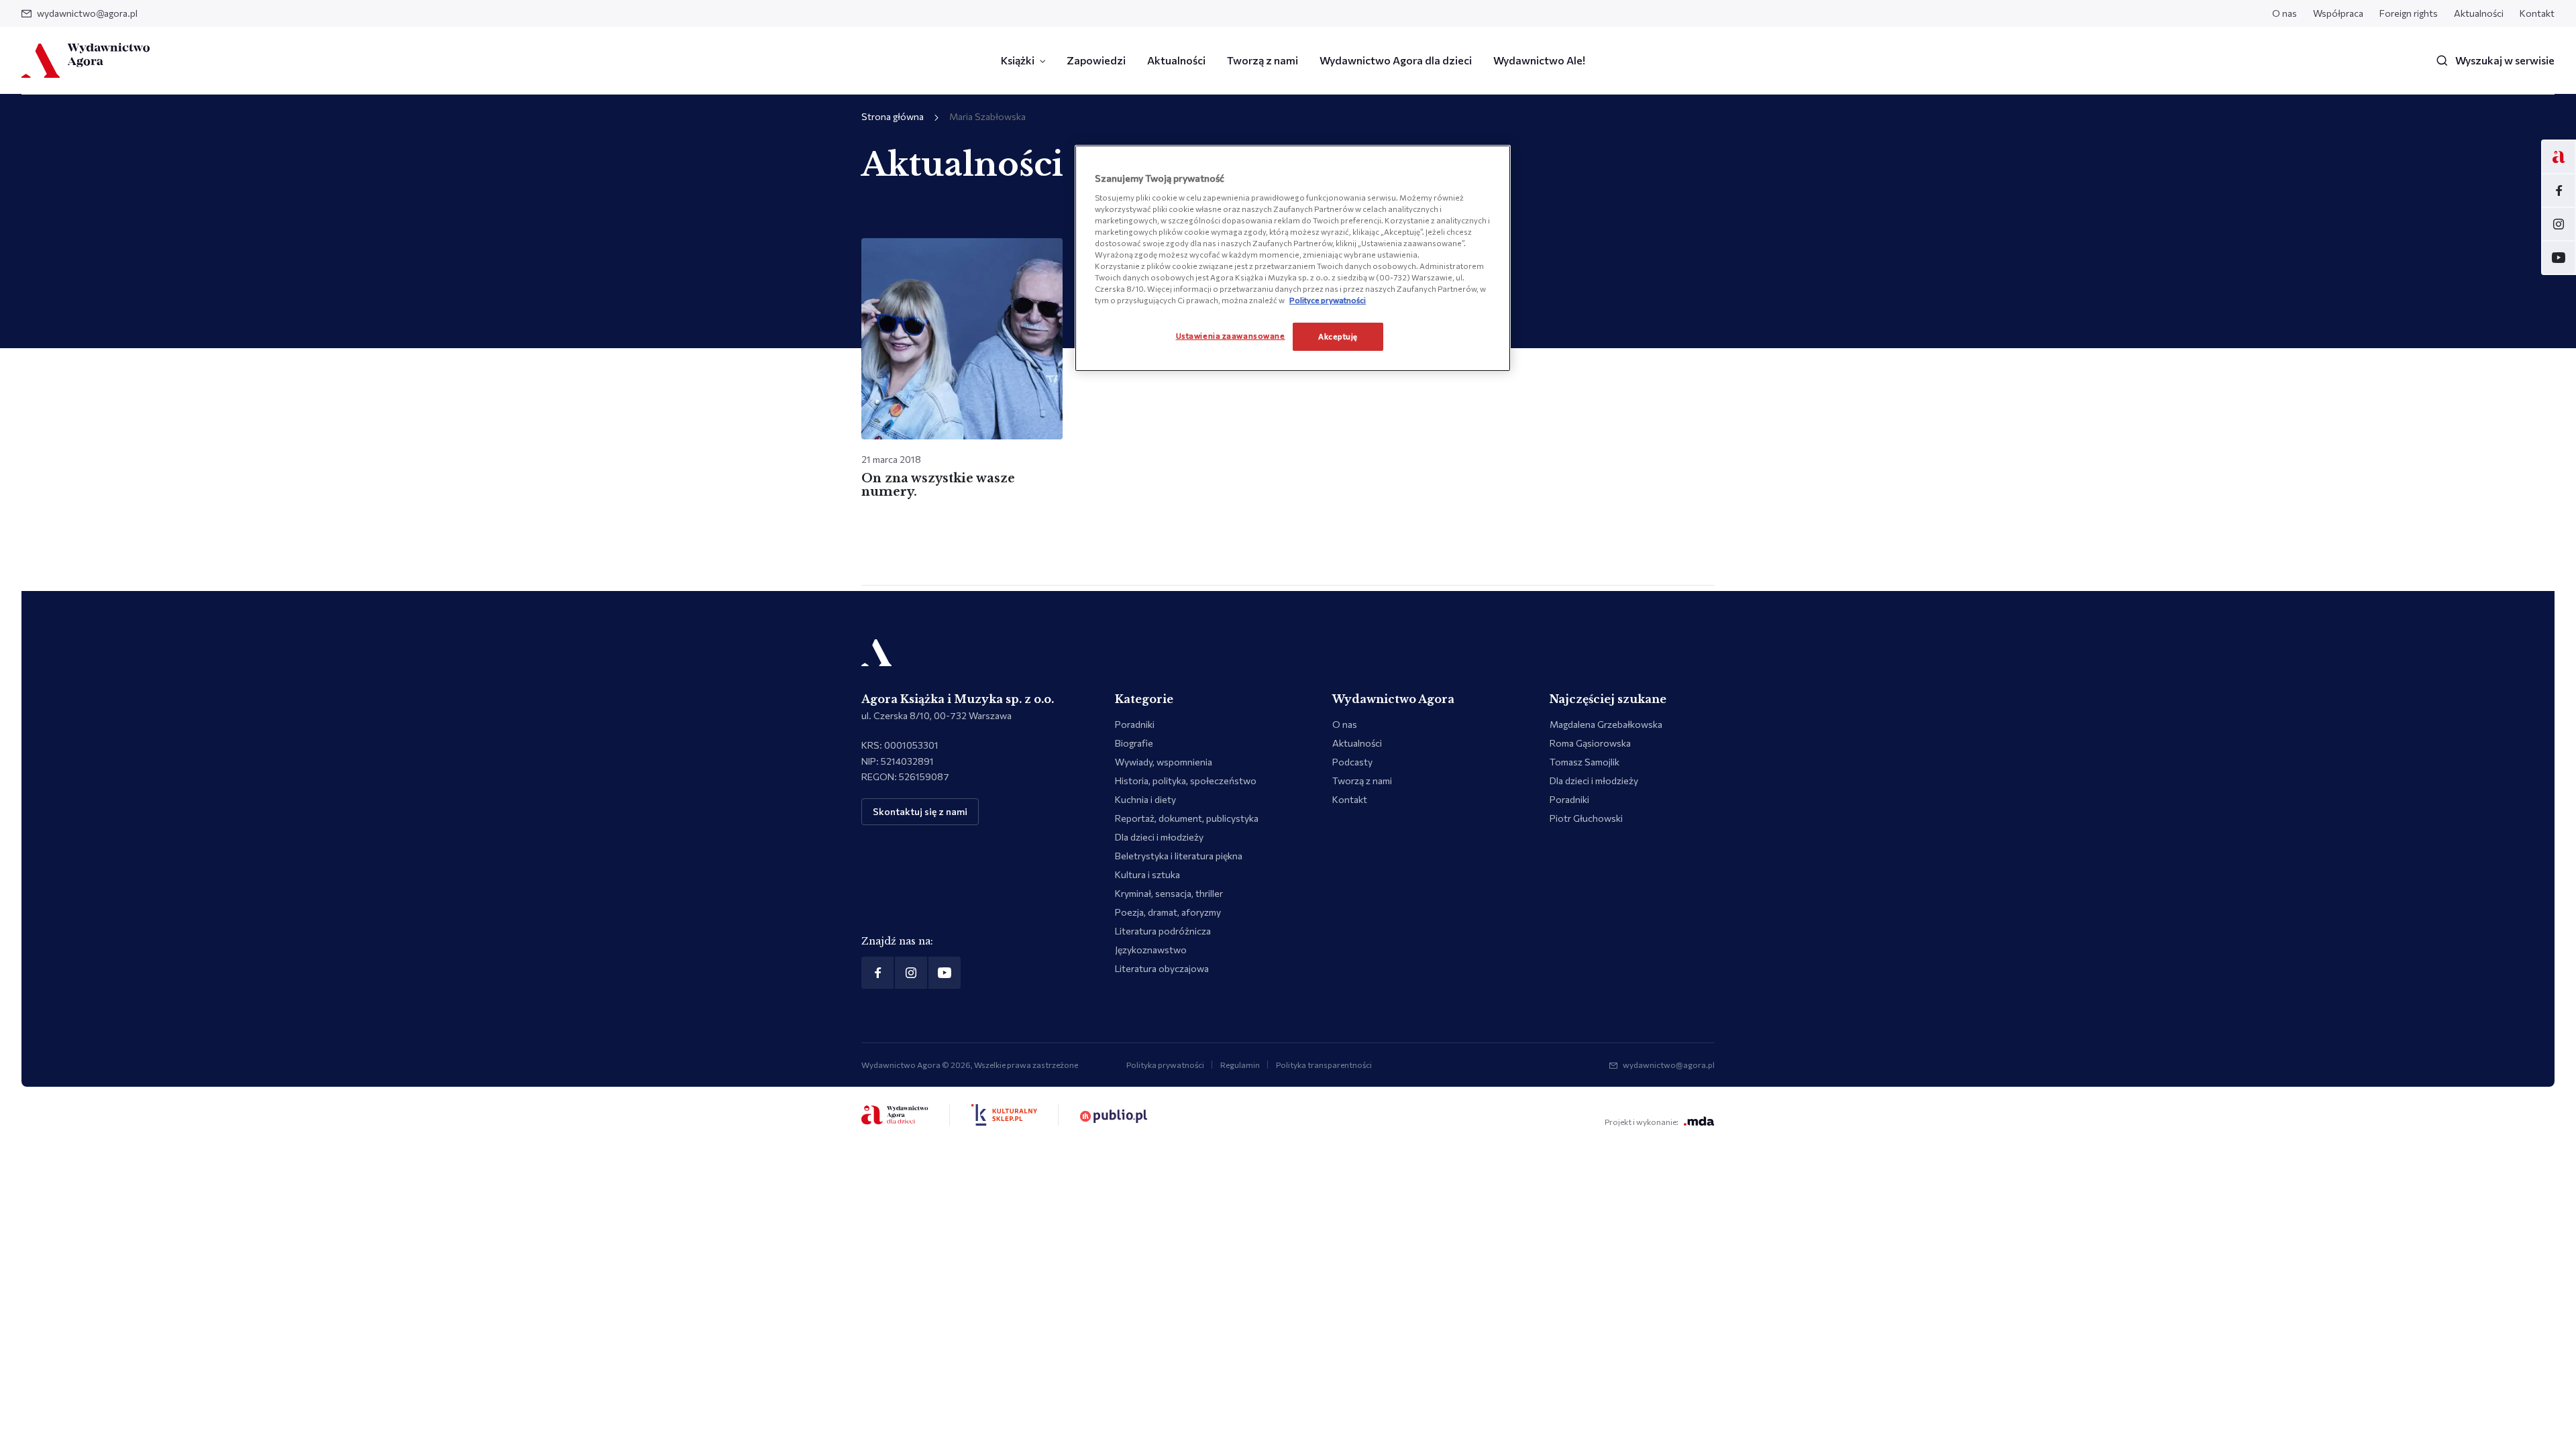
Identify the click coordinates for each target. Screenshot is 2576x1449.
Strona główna (893, 116)
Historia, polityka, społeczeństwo (1186, 781)
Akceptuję (1338, 336)
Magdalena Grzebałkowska (1606, 724)
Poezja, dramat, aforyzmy (1168, 912)
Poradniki (1135, 724)
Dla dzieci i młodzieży (1159, 837)
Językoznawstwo (1151, 950)
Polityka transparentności (1324, 1065)
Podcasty (1352, 762)
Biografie (1134, 743)
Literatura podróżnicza (1163, 931)
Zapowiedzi (1096, 60)
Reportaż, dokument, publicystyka (1187, 818)
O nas (2285, 13)
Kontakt (2537, 13)
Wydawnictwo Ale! (1539, 60)
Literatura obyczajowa (1162, 968)
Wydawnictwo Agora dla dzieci (1396, 60)
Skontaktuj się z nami (920, 811)
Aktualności (2479, 13)
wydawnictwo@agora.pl (87, 13)
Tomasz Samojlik (1585, 762)
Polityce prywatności (1328, 300)
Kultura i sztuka (1147, 874)
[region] (1293, 258)
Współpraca (2338, 13)
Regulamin (1240, 1065)
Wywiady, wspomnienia (1164, 762)
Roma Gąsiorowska (1590, 743)
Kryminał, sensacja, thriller (1169, 893)
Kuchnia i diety (1145, 799)
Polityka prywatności (1165, 1065)
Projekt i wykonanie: (1642, 1122)
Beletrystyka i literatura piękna (1179, 856)
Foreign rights (2409, 13)
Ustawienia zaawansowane (1231, 335)
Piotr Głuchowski (1586, 818)
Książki (1018, 60)
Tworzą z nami (1263, 60)
